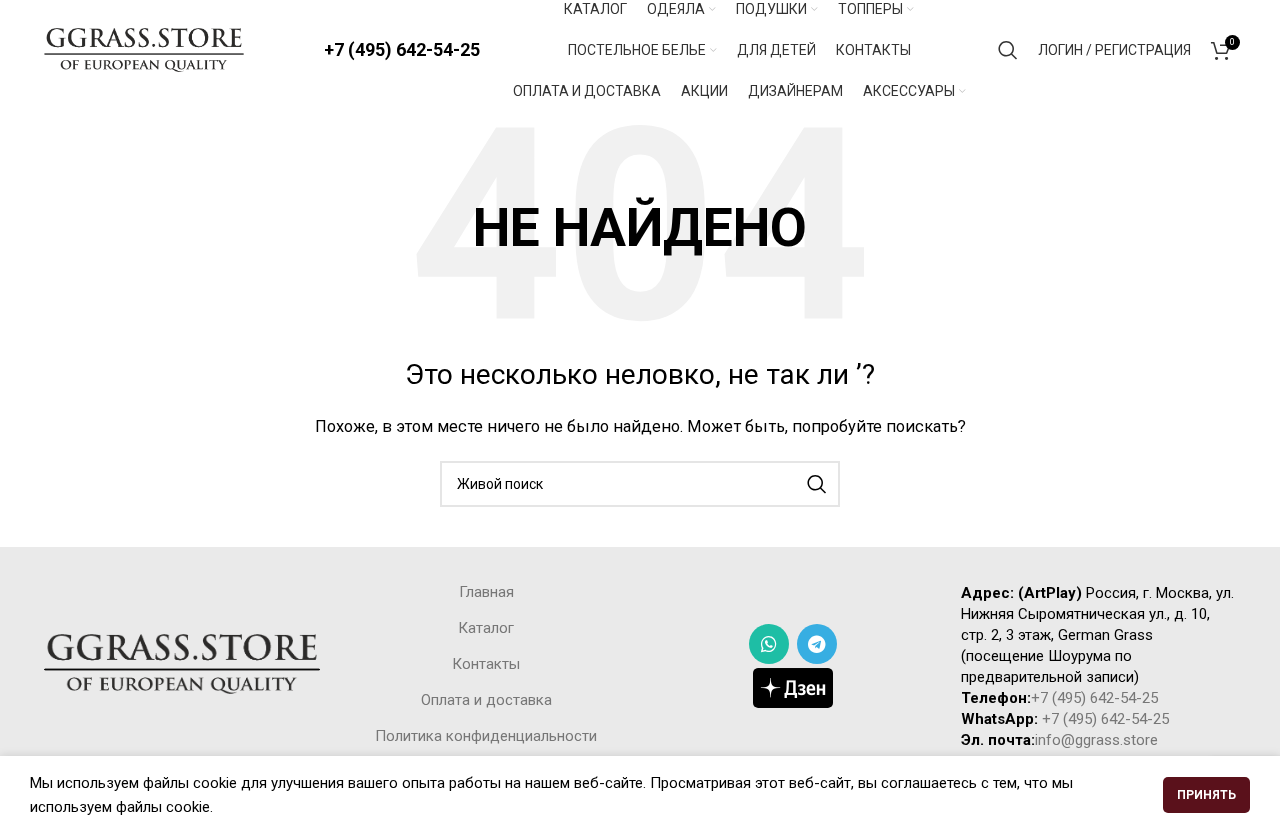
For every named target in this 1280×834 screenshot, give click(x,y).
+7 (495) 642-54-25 (402, 49)
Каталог (486, 628)
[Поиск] (1008, 50)
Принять (1206, 795)
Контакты (486, 664)
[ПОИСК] (817, 484)
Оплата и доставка (486, 700)
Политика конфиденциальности (486, 736)
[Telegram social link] (817, 644)
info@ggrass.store (1096, 740)
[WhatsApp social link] (769, 644)
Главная (486, 592)
